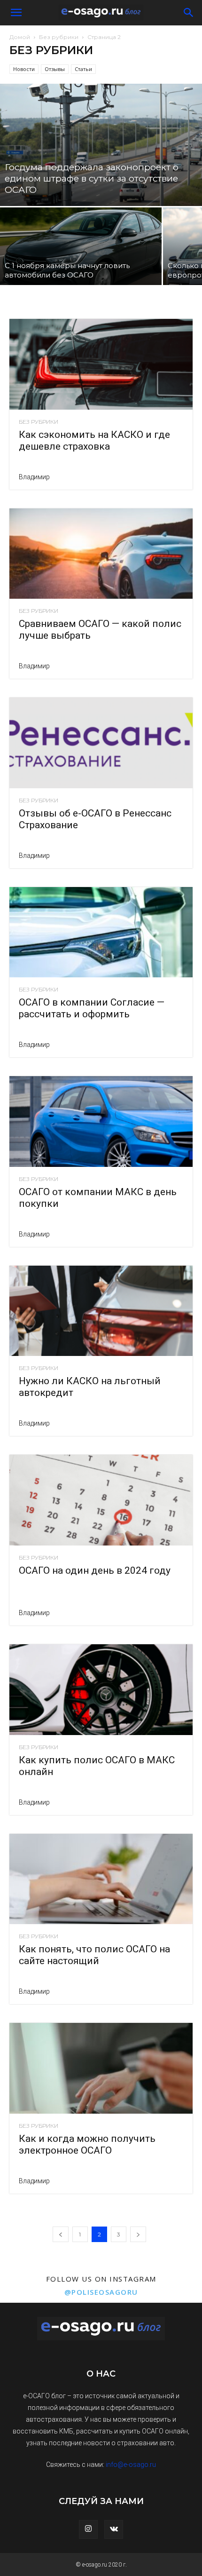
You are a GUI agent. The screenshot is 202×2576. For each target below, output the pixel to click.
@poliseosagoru (101, 2292)
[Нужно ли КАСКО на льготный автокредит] (101, 1311)
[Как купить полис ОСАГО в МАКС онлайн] (101, 1690)
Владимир (34, 477)
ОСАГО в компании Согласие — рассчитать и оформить (92, 1008)
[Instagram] (88, 2529)
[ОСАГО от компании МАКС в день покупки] (101, 1122)
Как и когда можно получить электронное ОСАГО (87, 2144)
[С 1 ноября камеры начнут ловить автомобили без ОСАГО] (81, 246)
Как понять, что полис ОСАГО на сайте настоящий (94, 1955)
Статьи (83, 69)
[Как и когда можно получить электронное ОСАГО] (101, 2068)
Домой (20, 37)
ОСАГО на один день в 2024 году (95, 1570)
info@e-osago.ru (131, 2465)
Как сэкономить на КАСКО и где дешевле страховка (94, 440)
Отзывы (55, 69)
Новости (24, 69)
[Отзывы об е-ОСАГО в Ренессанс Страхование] (101, 743)
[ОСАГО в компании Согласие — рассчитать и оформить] (101, 932)
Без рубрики (59, 37)
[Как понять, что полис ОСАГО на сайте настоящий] (101, 1879)
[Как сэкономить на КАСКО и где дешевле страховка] (101, 364)
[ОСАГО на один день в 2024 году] (101, 1500)
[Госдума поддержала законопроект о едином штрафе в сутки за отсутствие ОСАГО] (101, 145)
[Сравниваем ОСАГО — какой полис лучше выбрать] (101, 554)
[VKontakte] (114, 2529)
